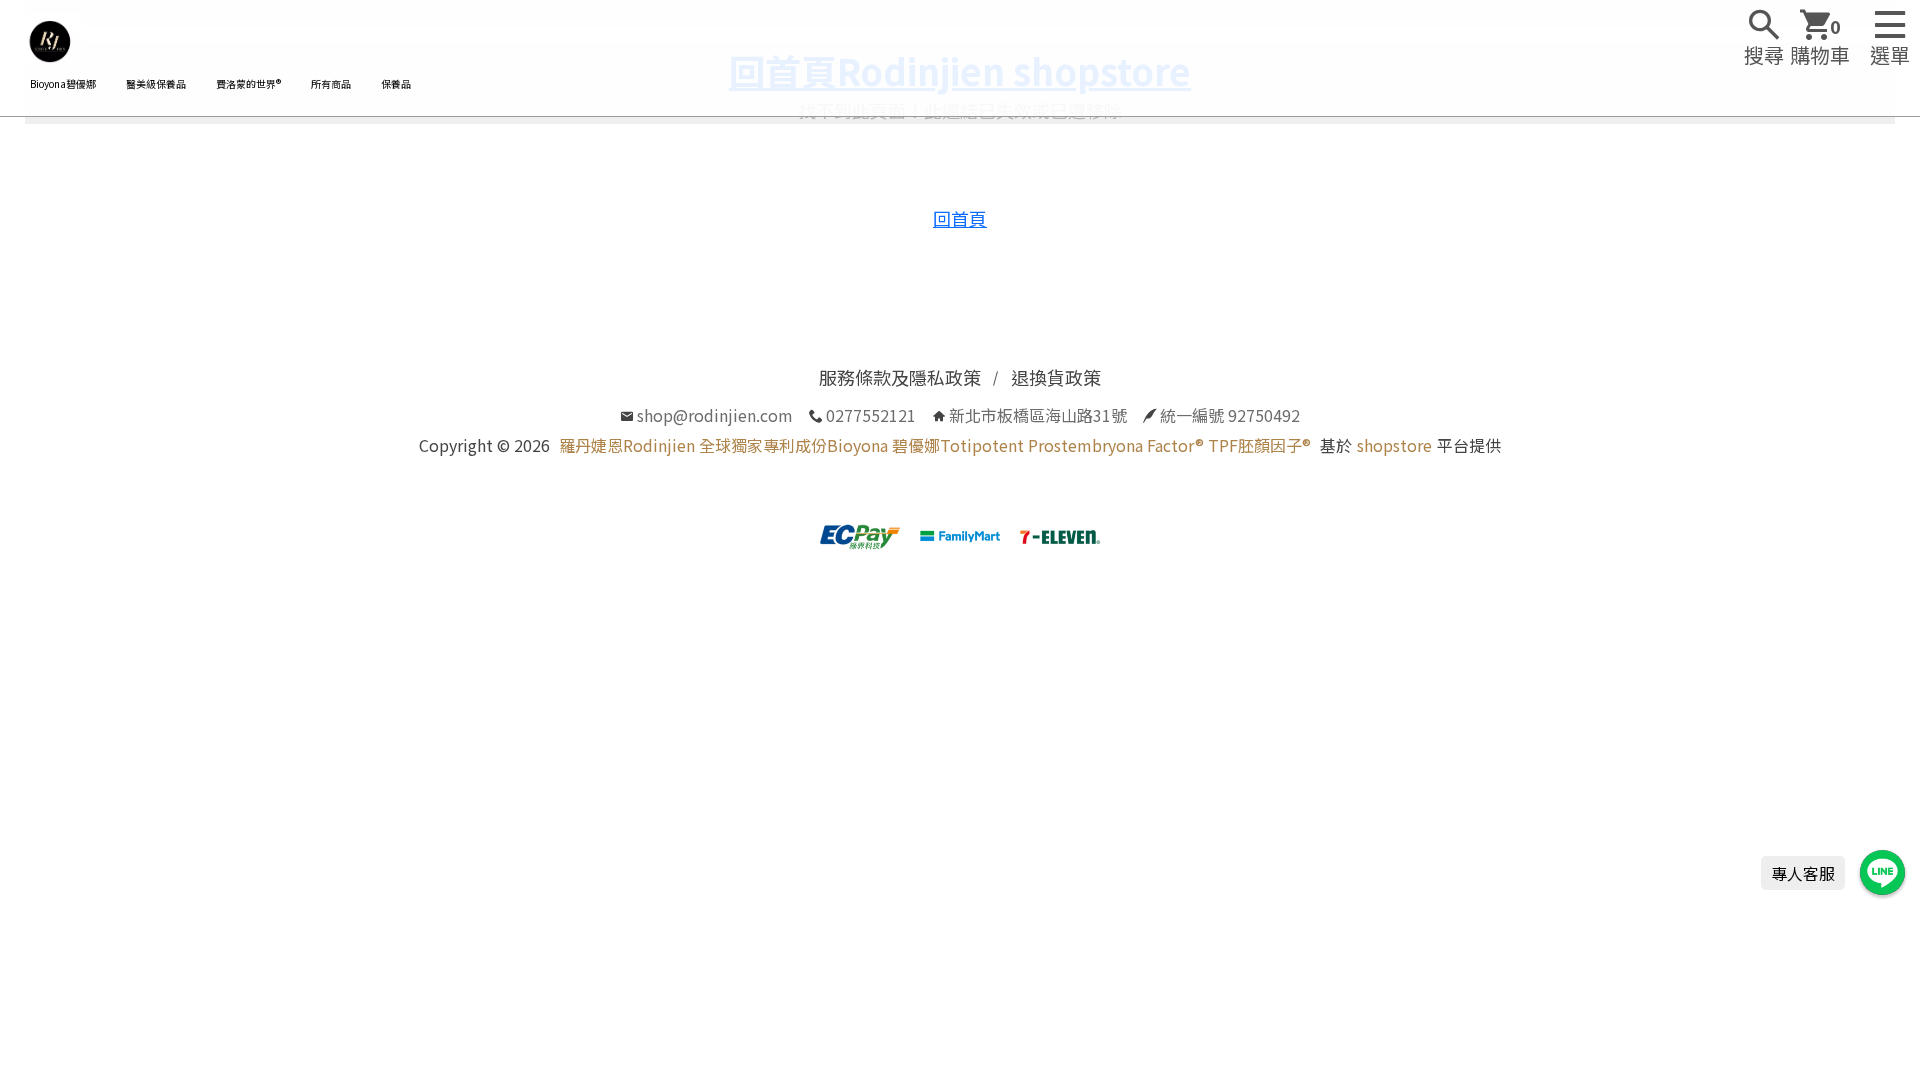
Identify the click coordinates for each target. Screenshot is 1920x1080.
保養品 (396, 83)
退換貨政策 (1056, 377)
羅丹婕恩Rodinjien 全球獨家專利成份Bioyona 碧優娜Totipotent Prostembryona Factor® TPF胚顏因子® (935, 445)
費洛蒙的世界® (248, 83)
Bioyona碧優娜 (63, 83)
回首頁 (960, 218)
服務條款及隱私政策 (900, 377)
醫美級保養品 (156, 83)
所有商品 (331, 83)
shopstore (1394, 445)
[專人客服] (1882, 872)
